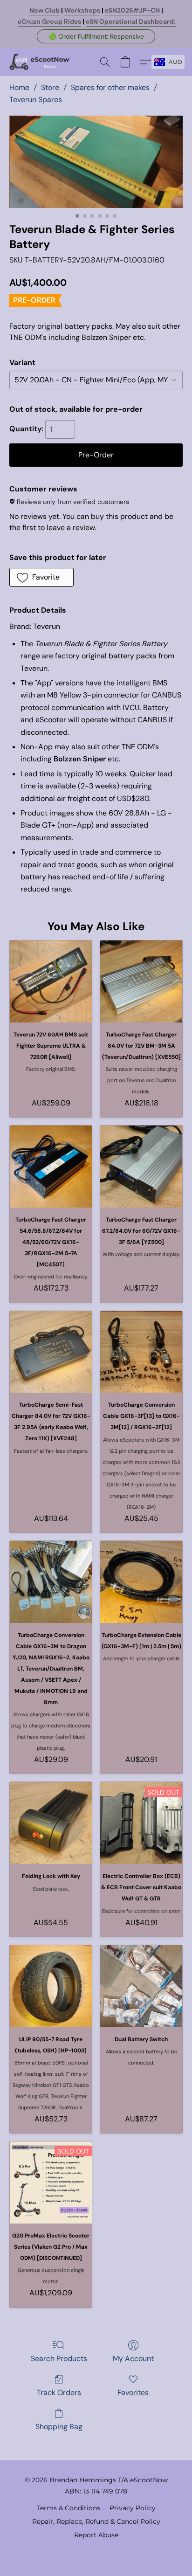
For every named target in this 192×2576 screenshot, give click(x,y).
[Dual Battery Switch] (141, 1986)
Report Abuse (96, 2535)
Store (50, 87)
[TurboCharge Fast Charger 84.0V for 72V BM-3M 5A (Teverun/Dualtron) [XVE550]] (141, 981)
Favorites (133, 2393)
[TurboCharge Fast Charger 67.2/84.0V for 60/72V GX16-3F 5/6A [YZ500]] (141, 1167)
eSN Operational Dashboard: (131, 21)
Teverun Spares (36, 100)
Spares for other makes (110, 87)
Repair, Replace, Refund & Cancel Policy (96, 2521)
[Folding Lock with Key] (51, 1823)
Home (19, 87)
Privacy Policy (133, 2508)
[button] (96, 36)
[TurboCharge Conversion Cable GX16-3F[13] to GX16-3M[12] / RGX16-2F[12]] (141, 1352)
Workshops (82, 10)
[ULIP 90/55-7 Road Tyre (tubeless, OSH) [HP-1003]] (51, 1986)
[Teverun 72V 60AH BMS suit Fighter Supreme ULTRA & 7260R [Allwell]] (51, 981)
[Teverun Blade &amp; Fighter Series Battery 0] (96, 162)
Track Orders (59, 2393)
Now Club (45, 10)
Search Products (59, 2358)
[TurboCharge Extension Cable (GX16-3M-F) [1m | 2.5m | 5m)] (141, 1582)
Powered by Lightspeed (96, 2551)
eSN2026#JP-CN (132, 10)
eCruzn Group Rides (49, 21)
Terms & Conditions (69, 2508)
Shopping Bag (59, 2427)
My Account (133, 2358)
